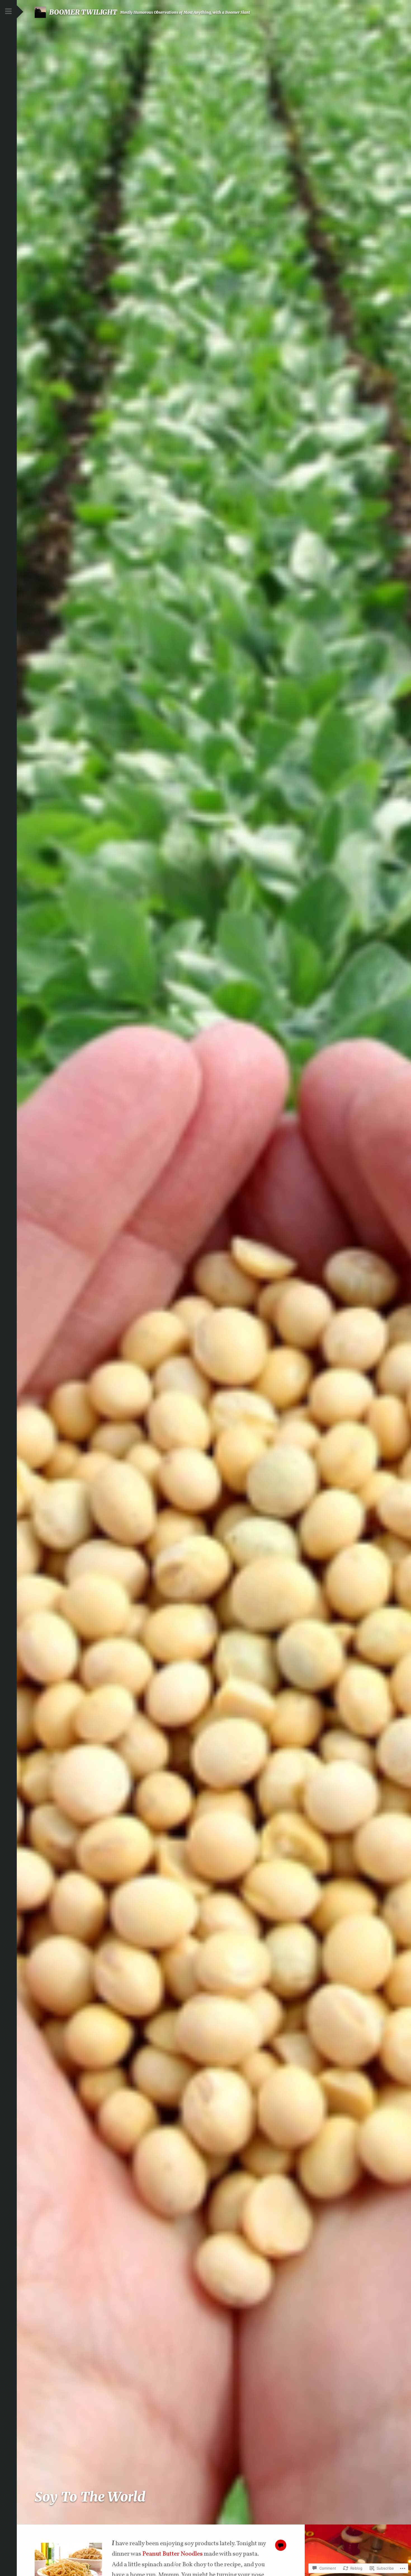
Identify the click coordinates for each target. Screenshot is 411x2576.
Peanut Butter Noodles (173, 2554)
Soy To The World (90, 2497)
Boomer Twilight (83, 12)
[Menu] (8, 12)
